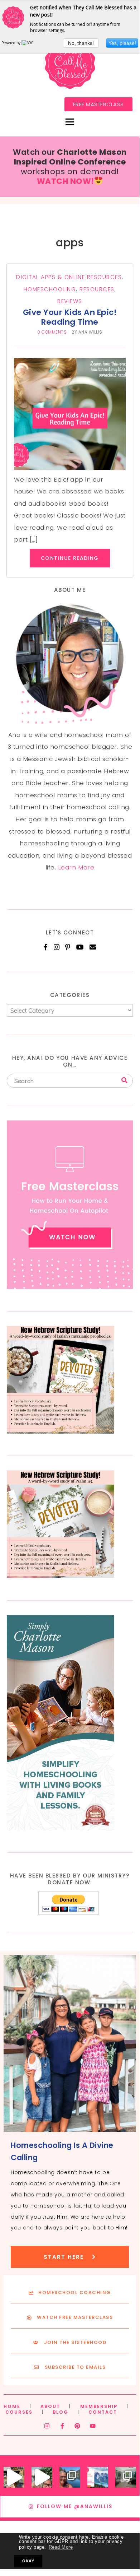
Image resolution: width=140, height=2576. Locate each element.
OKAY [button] (28, 2561)
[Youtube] (93, 2426)
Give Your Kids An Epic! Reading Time (70, 317)
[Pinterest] (68, 947)
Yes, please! (122, 43)
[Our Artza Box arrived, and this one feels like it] (14, 2477)
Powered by (11, 43)
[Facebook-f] (62, 2426)
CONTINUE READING (70, 558)
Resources (97, 289)
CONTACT (103, 2412)
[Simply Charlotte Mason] (61, 1828)
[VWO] (29, 43)
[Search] (124, 1080)
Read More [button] (61, 2547)
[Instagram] (57, 947)
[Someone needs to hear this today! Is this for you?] (42, 2477)
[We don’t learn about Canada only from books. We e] (70, 2477)
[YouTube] (80, 947)
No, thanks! (81, 43)
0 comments (52, 332)
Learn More (76, 867)
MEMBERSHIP (99, 2406)
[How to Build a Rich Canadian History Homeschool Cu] (98, 2477)
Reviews (70, 301)
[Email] (93, 947)
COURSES (19, 2412)
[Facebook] (46, 947)
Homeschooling (50, 289)
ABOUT (50, 2406)
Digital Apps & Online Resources (69, 277)
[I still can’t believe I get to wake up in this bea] (126, 2477)
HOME (12, 2406)
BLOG (61, 2412)
